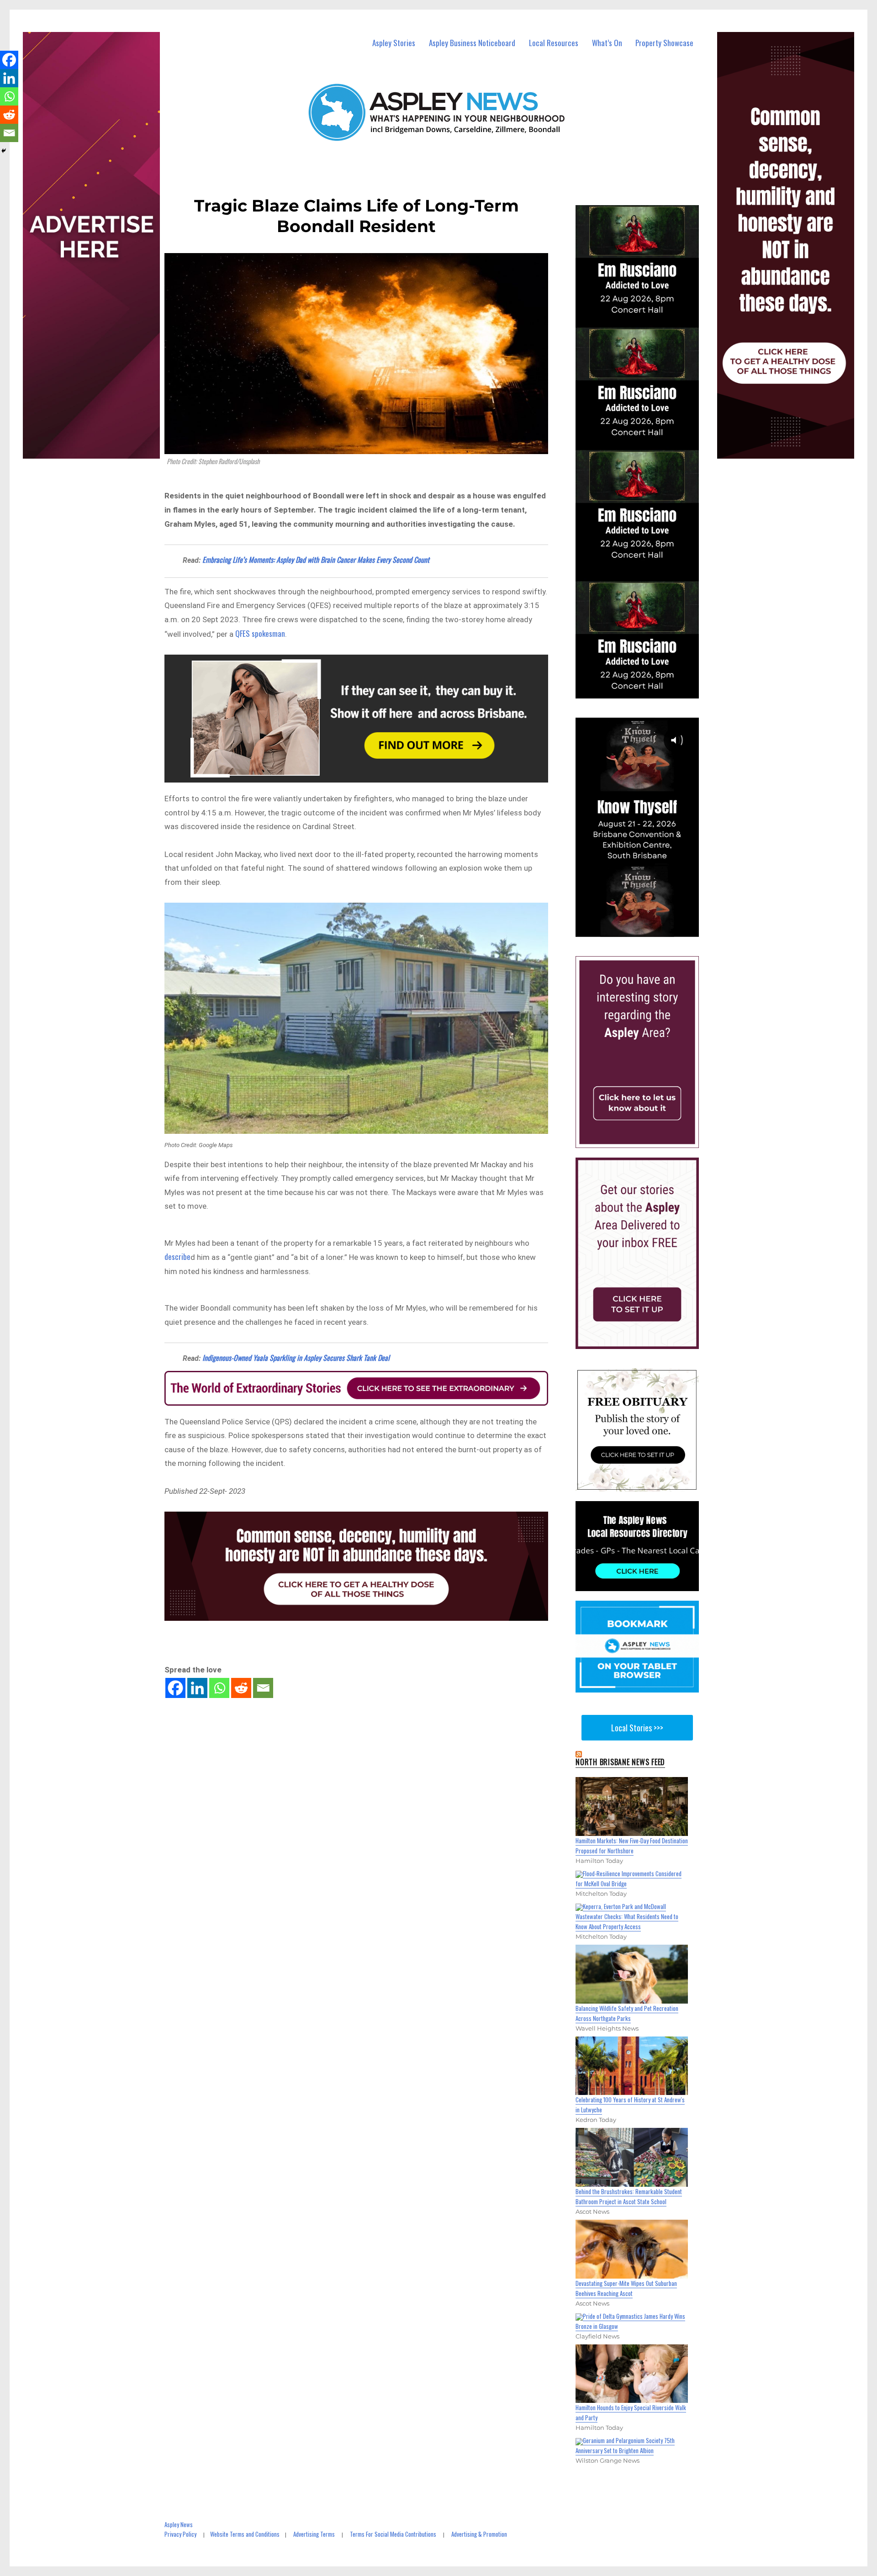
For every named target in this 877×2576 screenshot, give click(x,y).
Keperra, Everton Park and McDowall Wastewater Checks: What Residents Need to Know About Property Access (627, 1916)
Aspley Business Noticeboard (472, 43)
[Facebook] (175, 1688)
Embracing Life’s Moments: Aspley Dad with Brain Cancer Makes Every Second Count (316, 560)
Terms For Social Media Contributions (393, 2534)
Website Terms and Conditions (245, 2534)
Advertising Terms (314, 2534)
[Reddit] (241, 1688)
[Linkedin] (197, 1688)
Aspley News (179, 2524)
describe (177, 1256)
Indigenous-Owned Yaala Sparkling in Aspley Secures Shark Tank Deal (296, 1358)
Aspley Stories (394, 43)
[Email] (263, 1688)
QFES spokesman (260, 633)
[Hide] (4, 151)
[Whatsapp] (219, 1688)
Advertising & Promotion (479, 2534)
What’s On (607, 43)
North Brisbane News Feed (620, 1762)
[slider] (646, 929)
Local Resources (554, 43)
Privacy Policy (180, 2534)
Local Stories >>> (637, 1728)
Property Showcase (664, 43)
